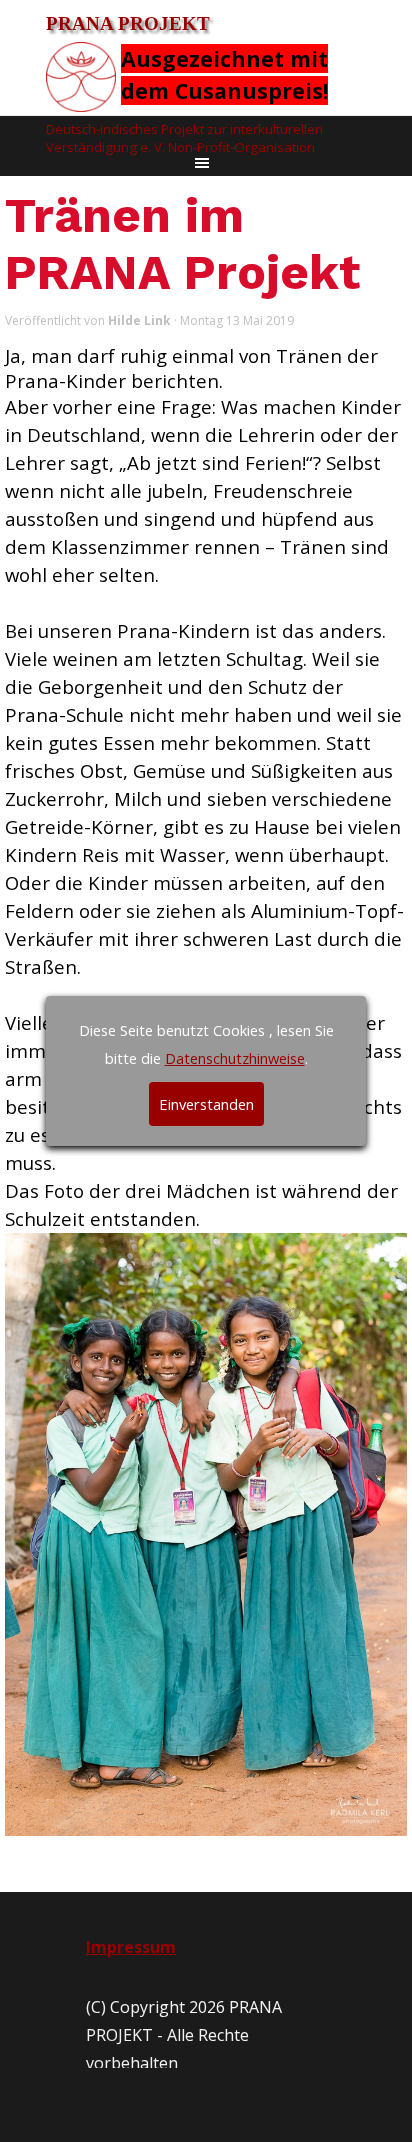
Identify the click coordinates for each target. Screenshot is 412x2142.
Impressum (131, 1947)
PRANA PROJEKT (128, 23)
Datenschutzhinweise (235, 1058)
